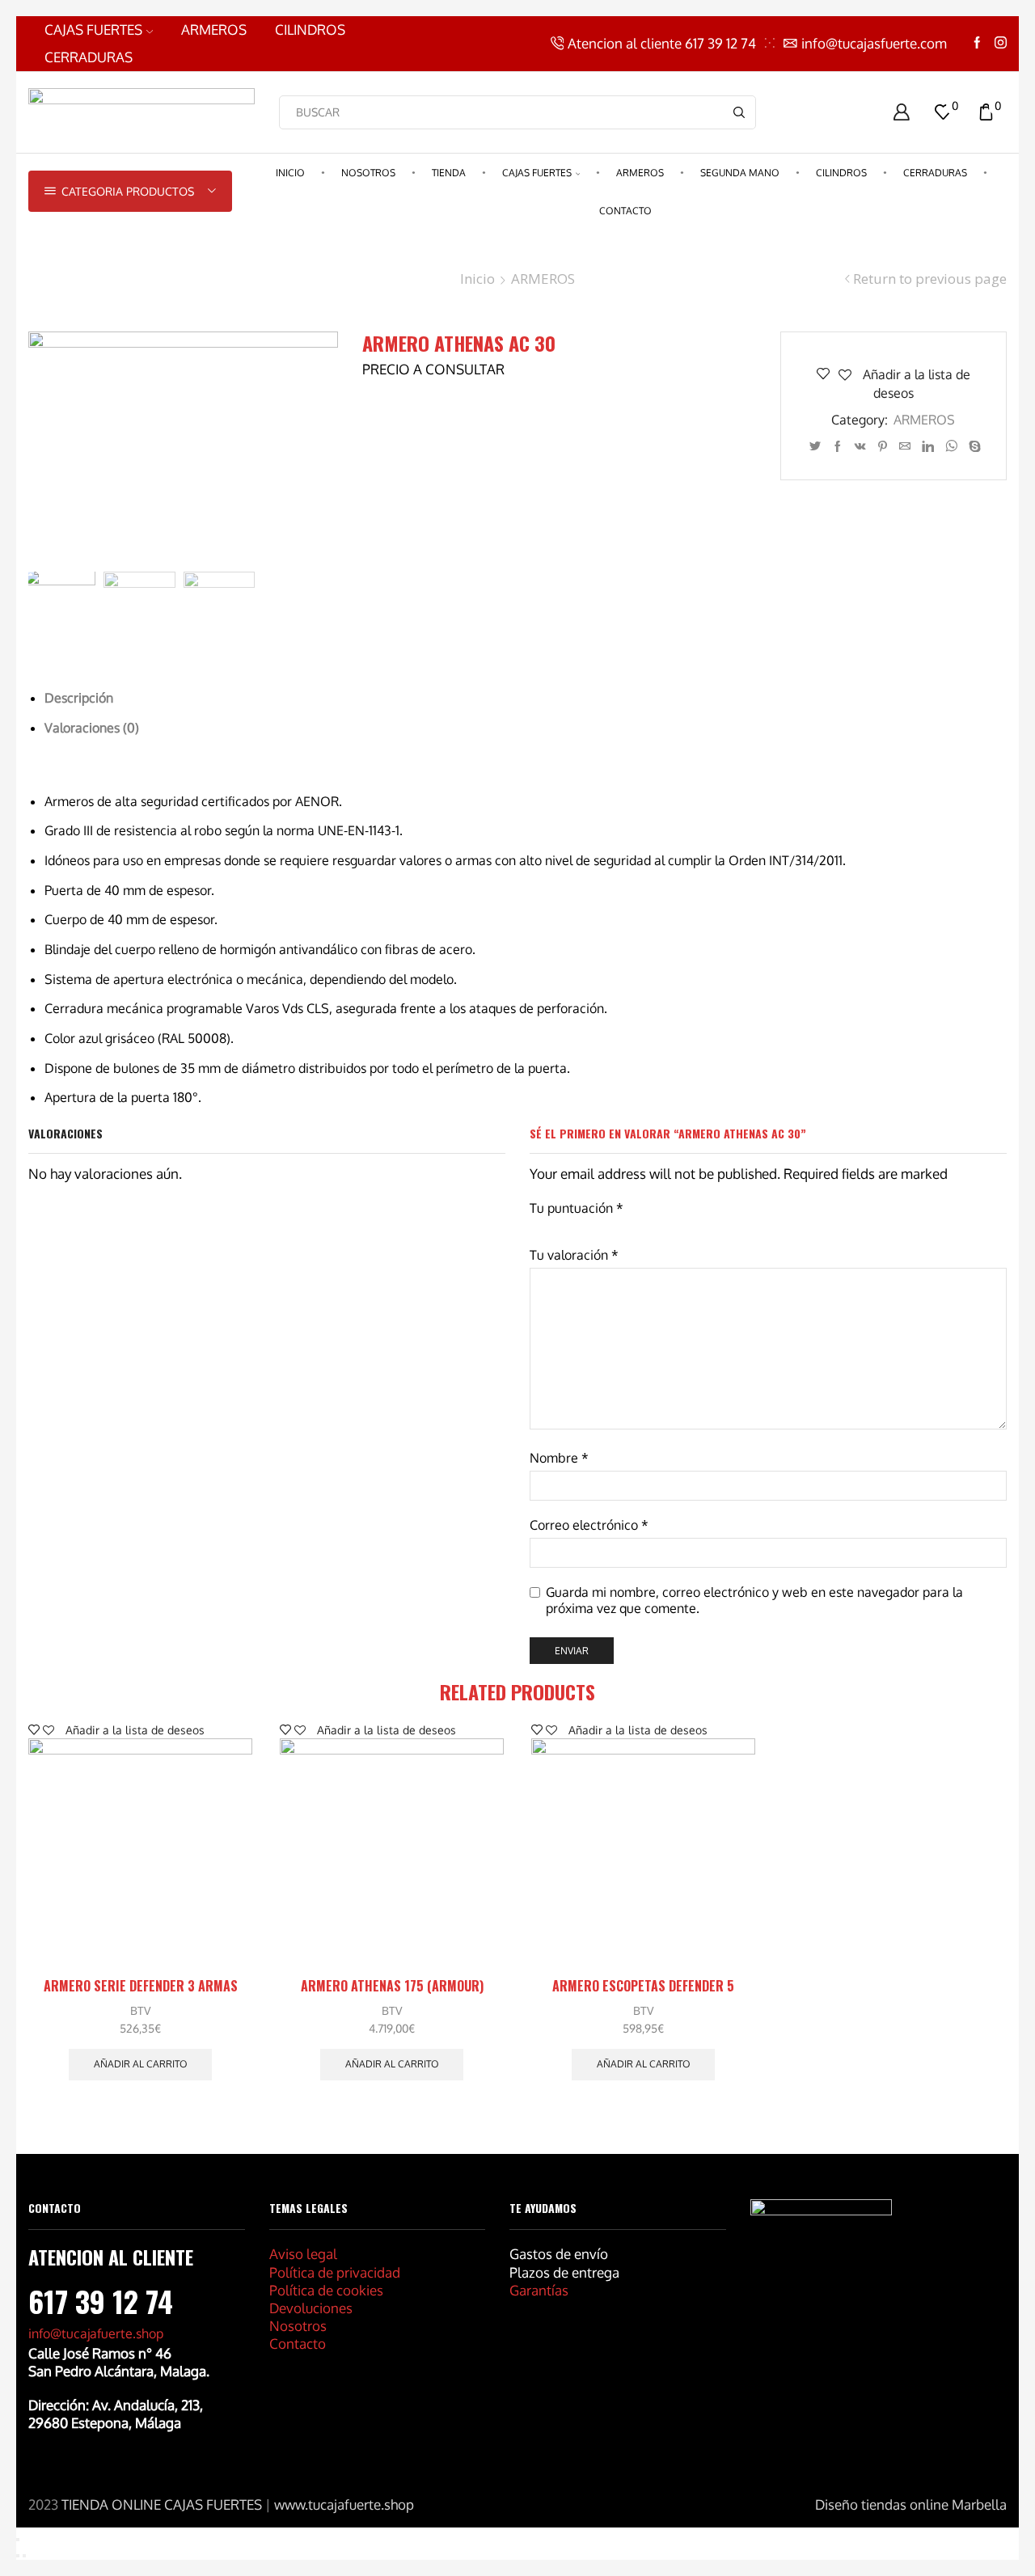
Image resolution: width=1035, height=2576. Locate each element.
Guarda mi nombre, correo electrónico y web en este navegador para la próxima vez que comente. (754, 1600)
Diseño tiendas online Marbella (911, 2504)
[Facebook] (977, 43)
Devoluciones (311, 2308)
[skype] (973, 447)
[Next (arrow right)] (24, 2556)
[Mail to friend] (905, 447)
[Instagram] (1001, 43)
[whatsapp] (951, 447)
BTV (140, 2010)
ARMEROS (214, 30)
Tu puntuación (577, 1208)
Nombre (559, 1458)
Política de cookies (326, 2290)
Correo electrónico (589, 1525)
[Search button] (739, 112)
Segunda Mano (740, 173)
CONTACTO (625, 211)
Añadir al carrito (141, 2064)
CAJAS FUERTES (93, 30)
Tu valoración (574, 1255)
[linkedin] (928, 447)
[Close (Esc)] (18, 2540)
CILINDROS (310, 30)
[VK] (860, 447)
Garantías (539, 2290)
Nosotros (368, 173)
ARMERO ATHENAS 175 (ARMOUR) (392, 1986)
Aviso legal (303, 2254)
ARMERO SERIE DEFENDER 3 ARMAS (141, 1986)
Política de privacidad (335, 2272)
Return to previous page (930, 279)
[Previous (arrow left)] (18, 2556)
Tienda (449, 173)
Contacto (298, 2344)
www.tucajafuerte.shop (344, 2504)
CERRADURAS (89, 57)
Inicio (290, 173)
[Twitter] (815, 447)
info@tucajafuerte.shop (96, 2333)
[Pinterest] (883, 447)
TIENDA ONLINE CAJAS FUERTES (162, 2504)
